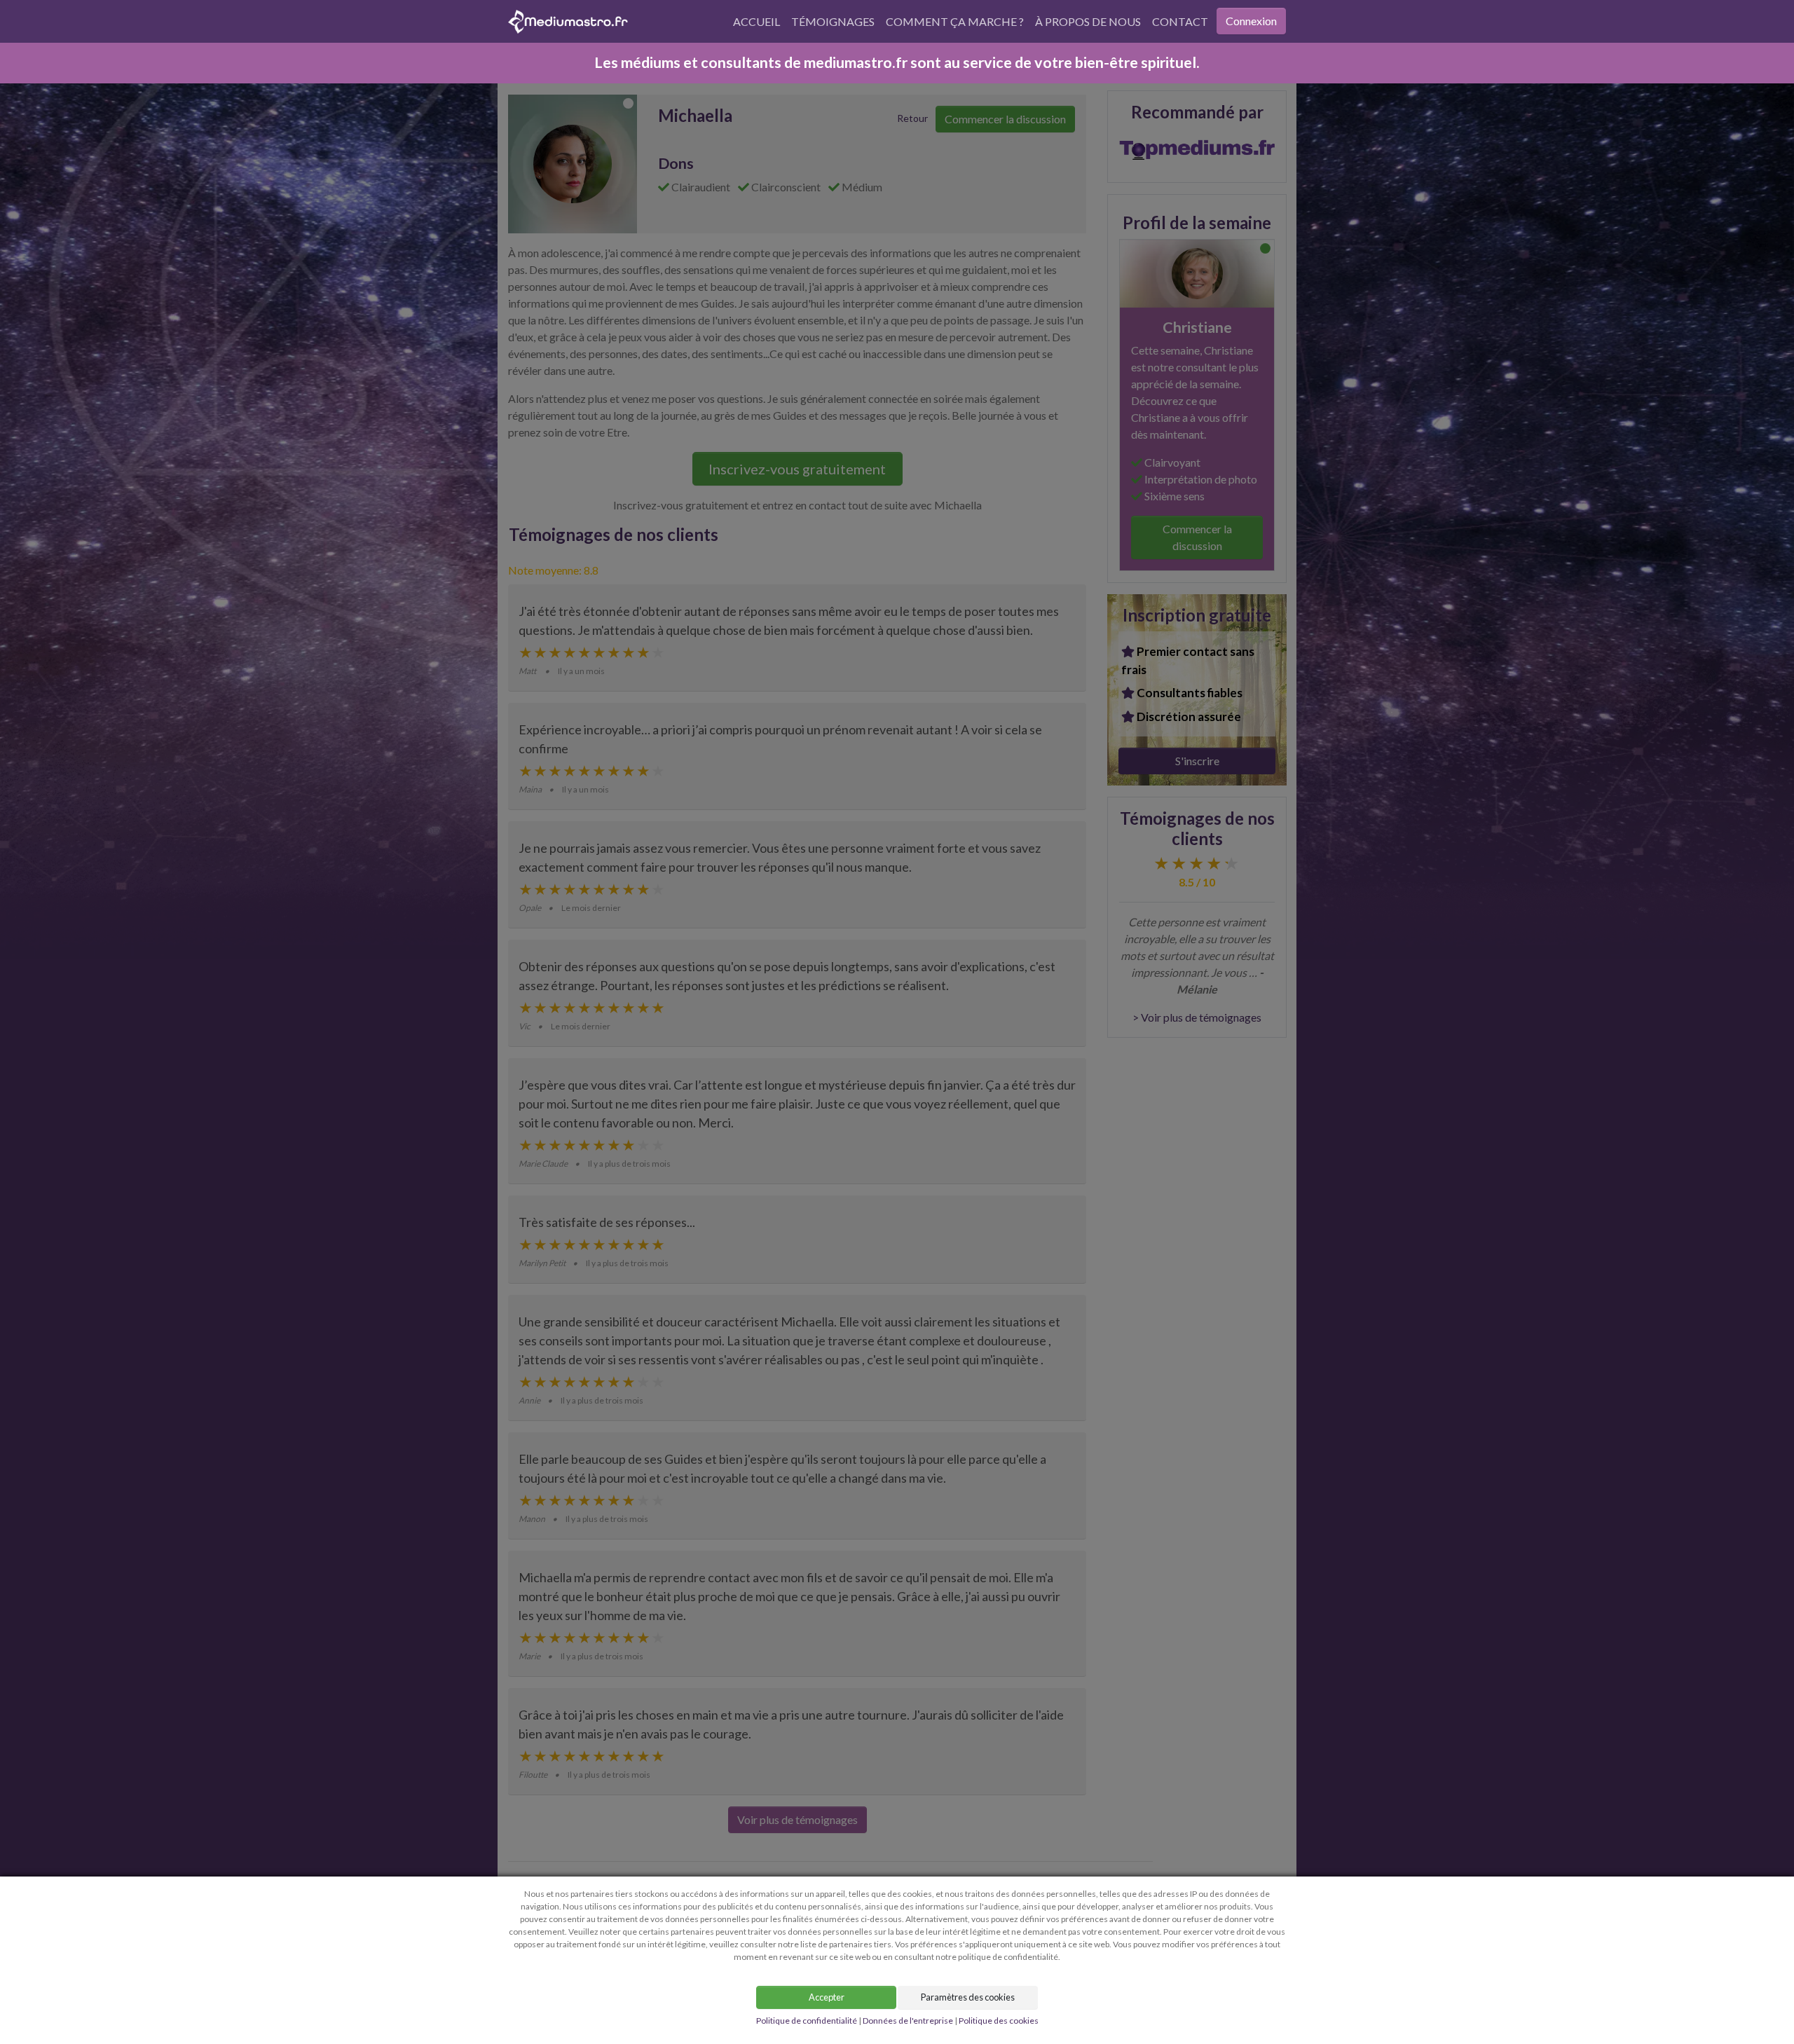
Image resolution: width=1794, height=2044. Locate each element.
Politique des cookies (999, 2021)
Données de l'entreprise (908, 2021)
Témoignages (833, 21)
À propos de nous (1088, 21)
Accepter (827, 1997)
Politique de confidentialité (807, 2021)
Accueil (756, 21)
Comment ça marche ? (955, 21)
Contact (1180, 21)
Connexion (1251, 21)
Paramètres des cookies (968, 1997)
